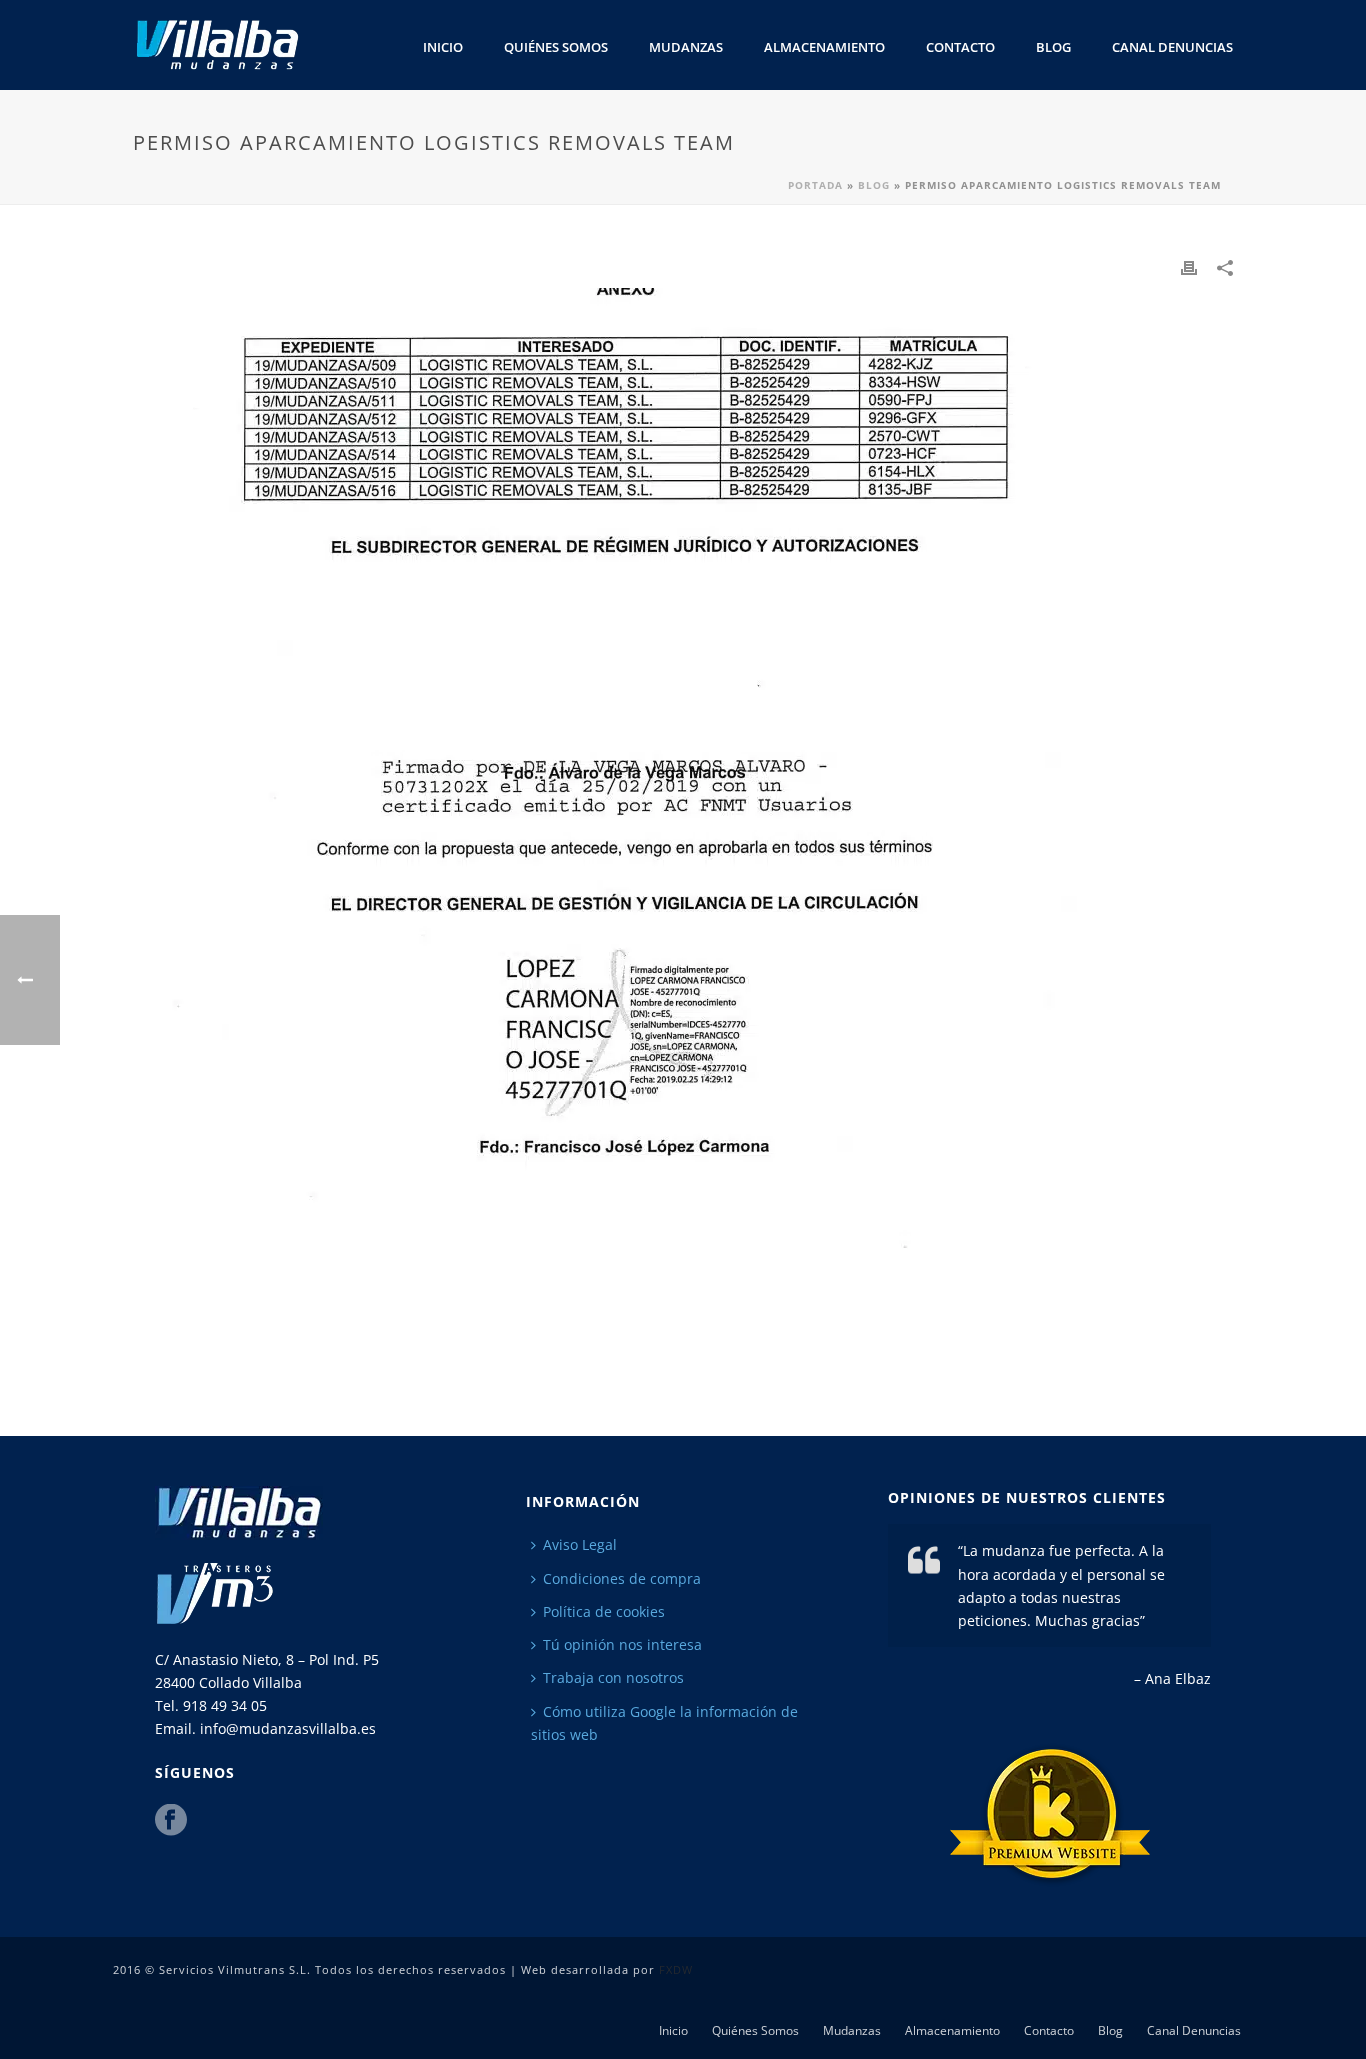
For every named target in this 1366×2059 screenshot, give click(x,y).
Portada (815, 185)
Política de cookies (604, 1611)
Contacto (960, 47)
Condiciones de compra (622, 1578)
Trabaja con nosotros (613, 1677)
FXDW (676, 1969)
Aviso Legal (580, 1544)
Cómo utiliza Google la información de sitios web (664, 1723)
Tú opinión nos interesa (622, 1644)
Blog (1053, 47)
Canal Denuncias (1172, 47)
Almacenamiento (824, 47)
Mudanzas (686, 47)
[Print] (1189, 266)
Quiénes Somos (556, 47)
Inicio (443, 47)
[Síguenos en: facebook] (171, 1821)
